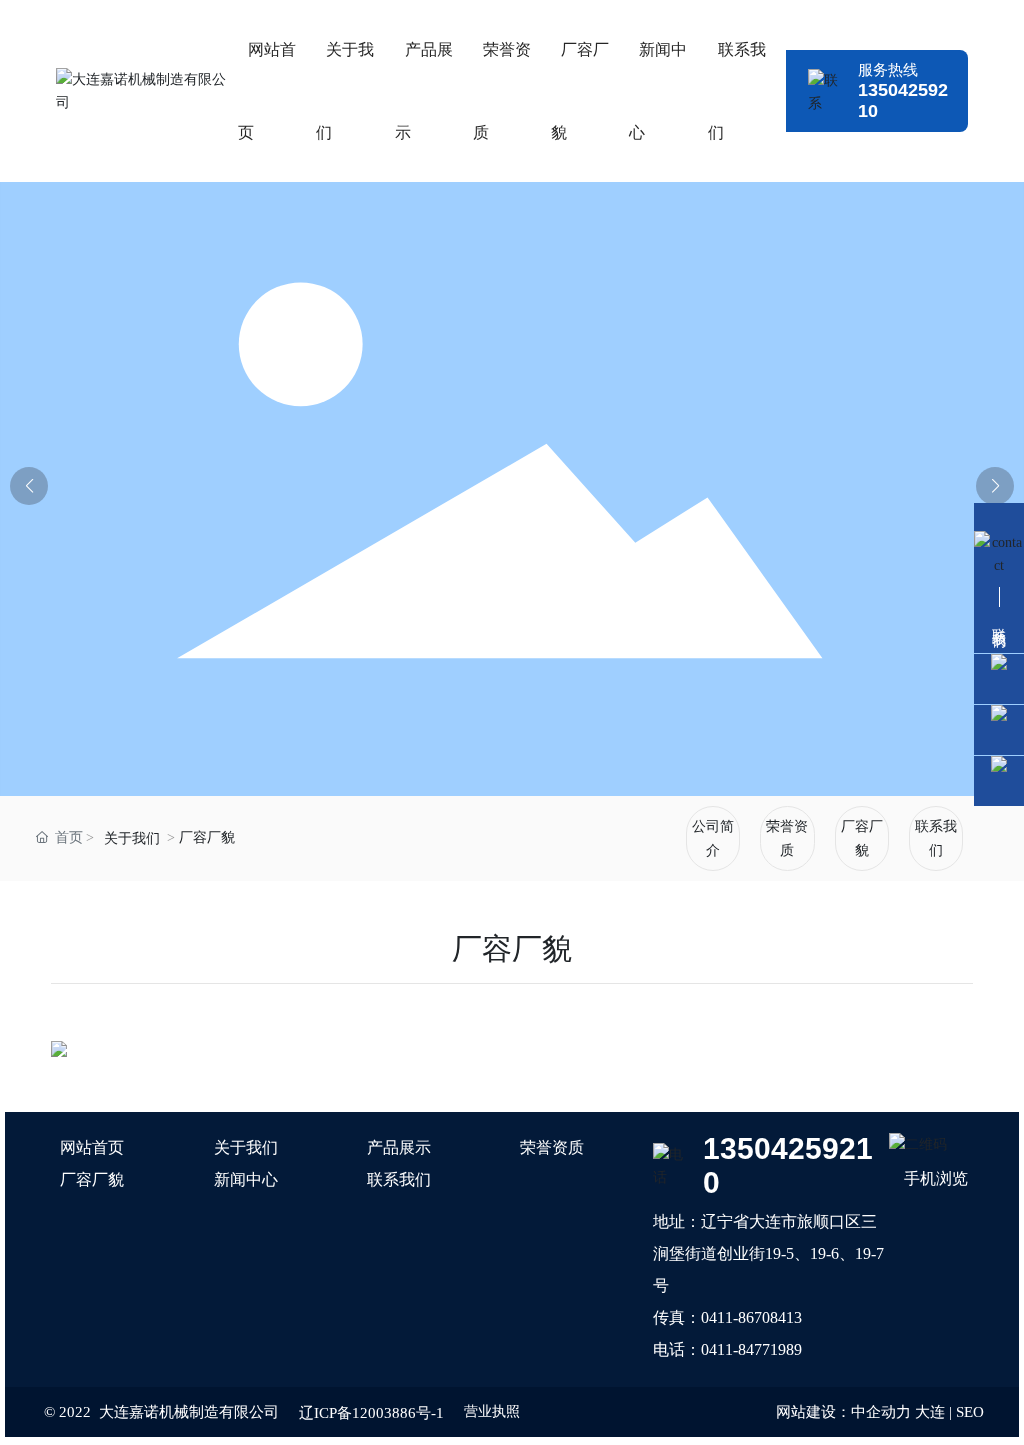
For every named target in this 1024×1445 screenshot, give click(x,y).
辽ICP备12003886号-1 (371, 1413)
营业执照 (492, 1411)
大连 (930, 1412)
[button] (995, 486)
